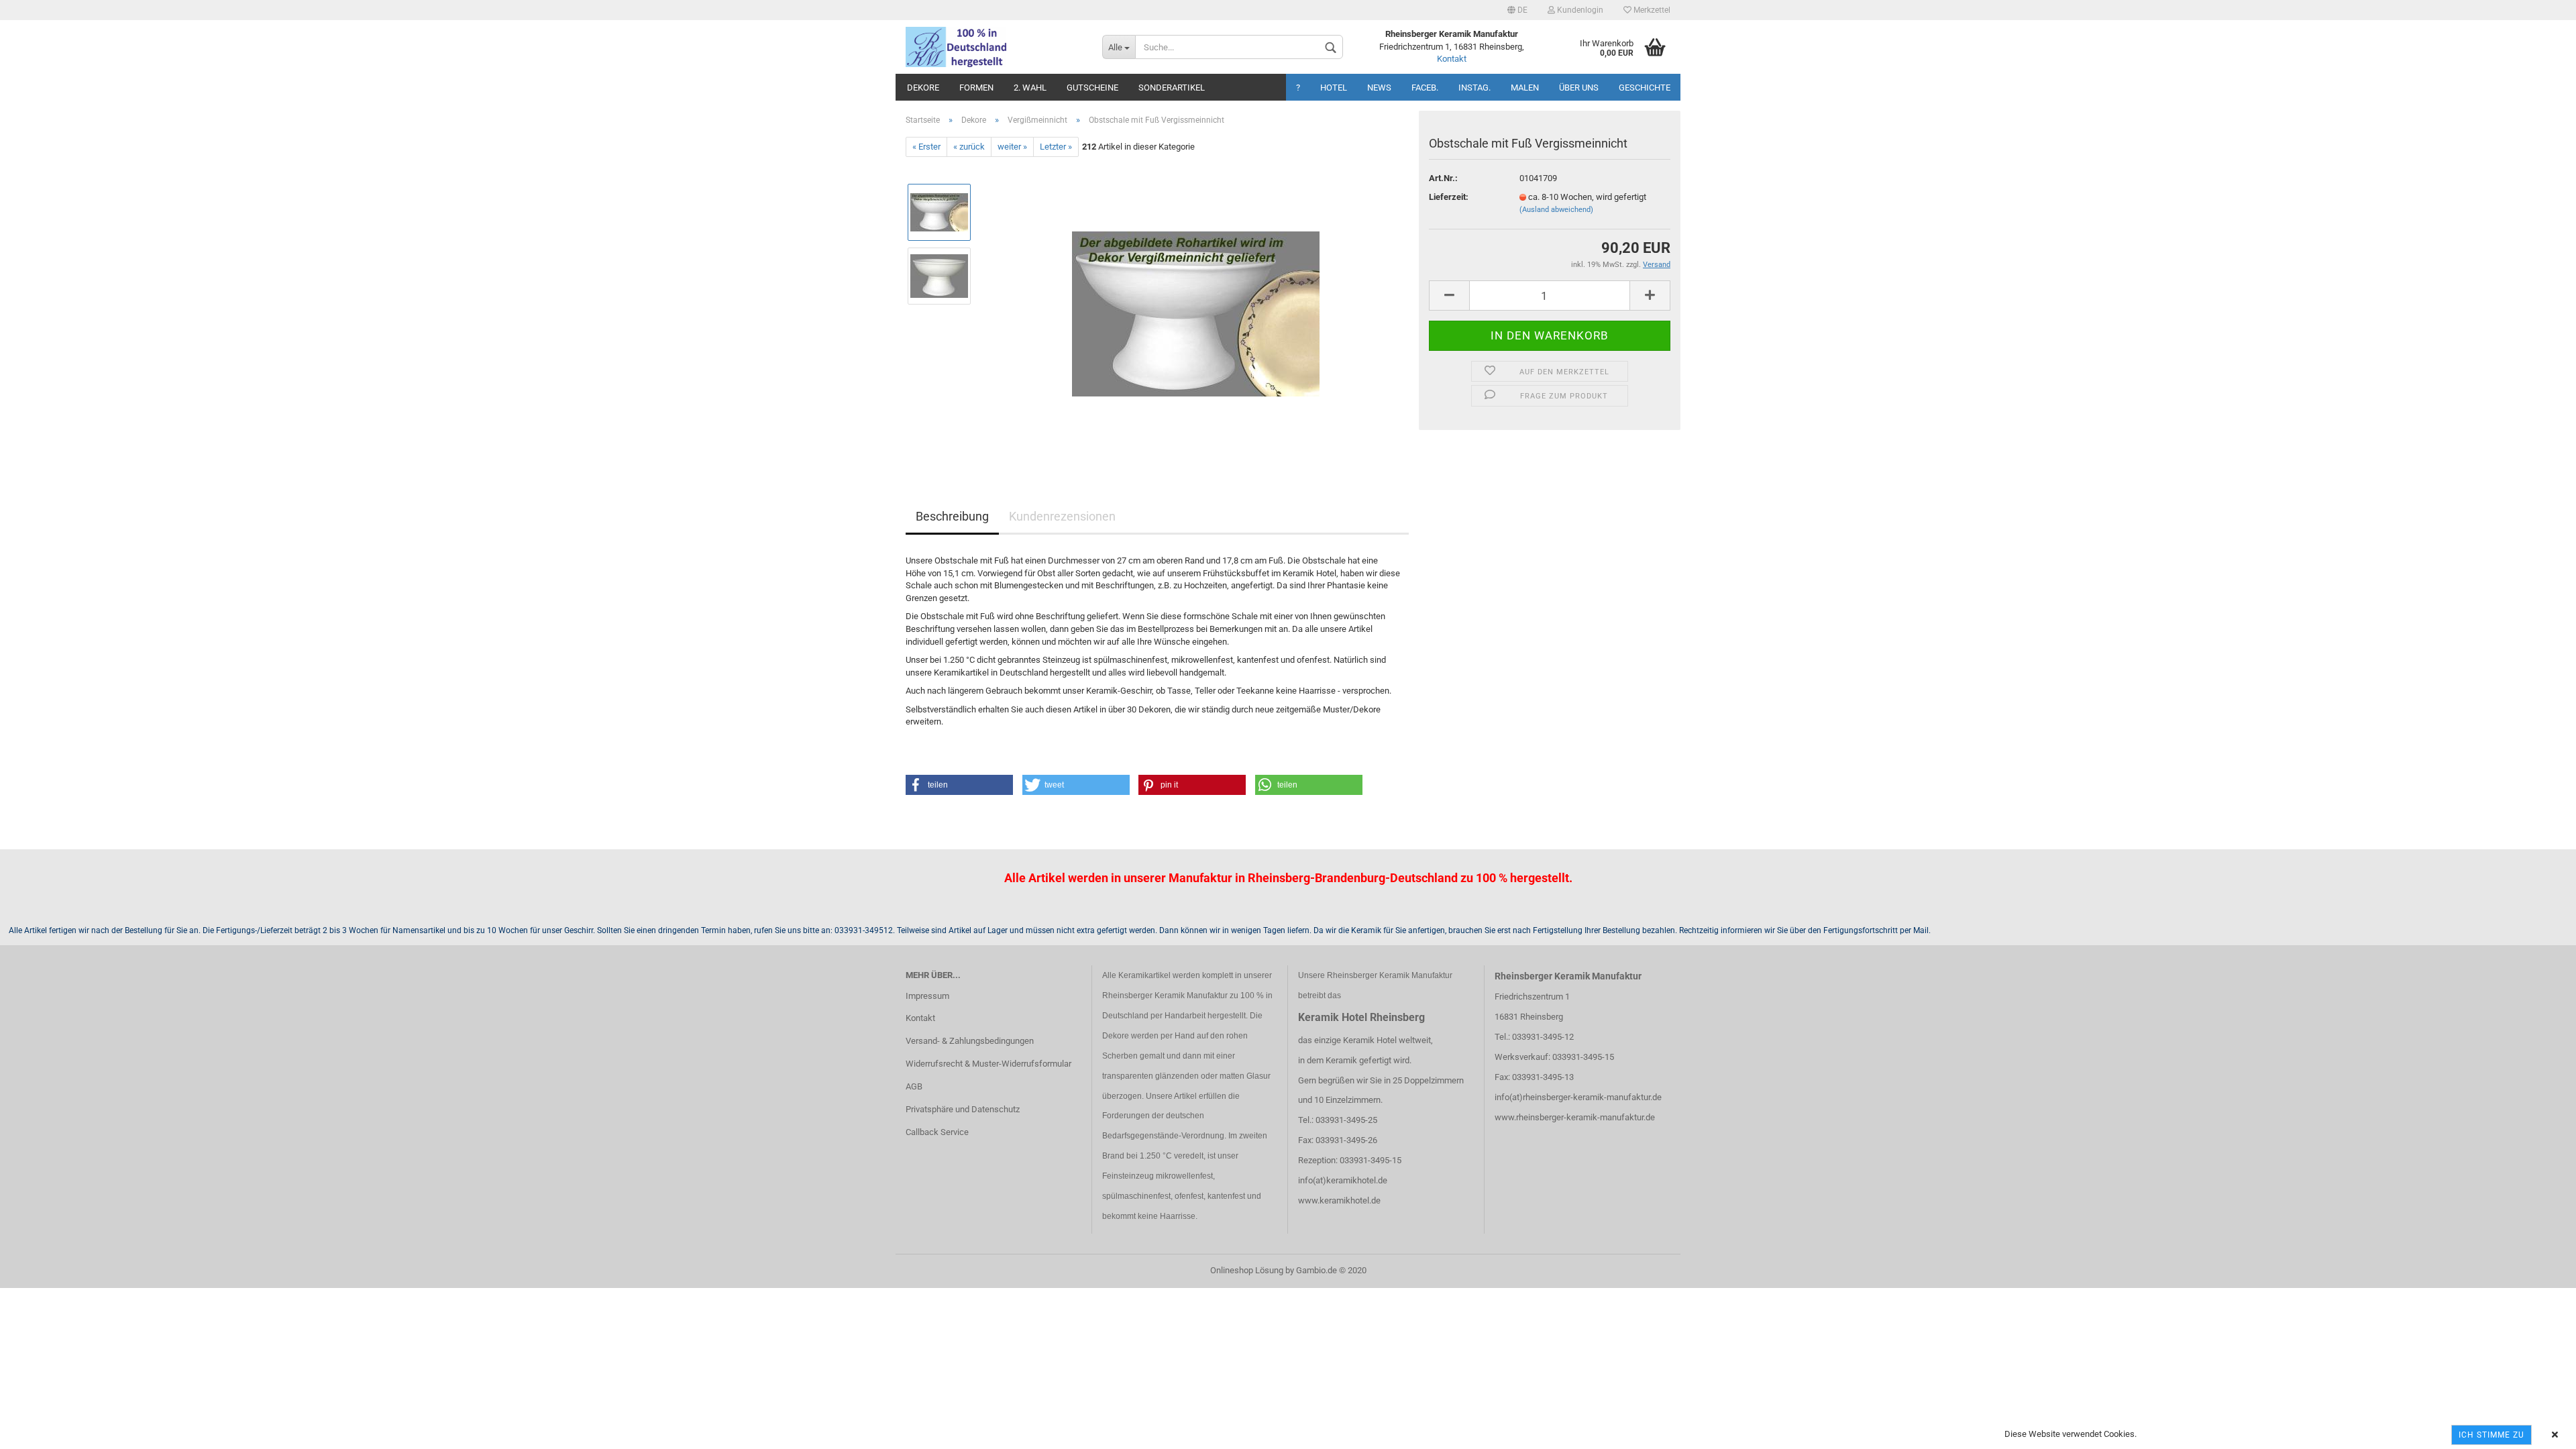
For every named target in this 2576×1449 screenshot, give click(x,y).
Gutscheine (1092, 88)
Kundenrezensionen (1062, 516)
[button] (959, 785)
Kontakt (1452, 59)
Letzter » (1056, 147)
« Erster (926, 147)
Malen (1525, 88)
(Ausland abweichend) (1556, 210)
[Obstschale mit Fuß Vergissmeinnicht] (1196, 308)
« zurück (969, 147)
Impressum (927, 996)
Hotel (1334, 88)
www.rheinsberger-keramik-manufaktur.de (1575, 1117)
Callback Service (937, 1132)
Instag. (1474, 88)
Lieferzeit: (1449, 197)
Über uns (1579, 88)
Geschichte (1645, 88)
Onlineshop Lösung (1247, 1270)
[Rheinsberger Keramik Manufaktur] (994, 47)
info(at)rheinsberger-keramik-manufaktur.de (1578, 1097)
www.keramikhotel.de (1339, 1200)
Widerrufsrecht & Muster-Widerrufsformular (988, 1064)
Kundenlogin (1579, 10)
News (1379, 88)
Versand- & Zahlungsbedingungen (970, 1041)
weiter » (1012, 147)
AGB (914, 1086)
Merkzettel (1651, 10)
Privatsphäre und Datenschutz (963, 1109)
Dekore (923, 88)
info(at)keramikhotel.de (1343, 1180)
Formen (976, 88)
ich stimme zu (2491, 1435)
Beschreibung (952, 516)
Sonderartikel (1172, 88)
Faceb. (1425, 88)
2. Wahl (1030, 88)
